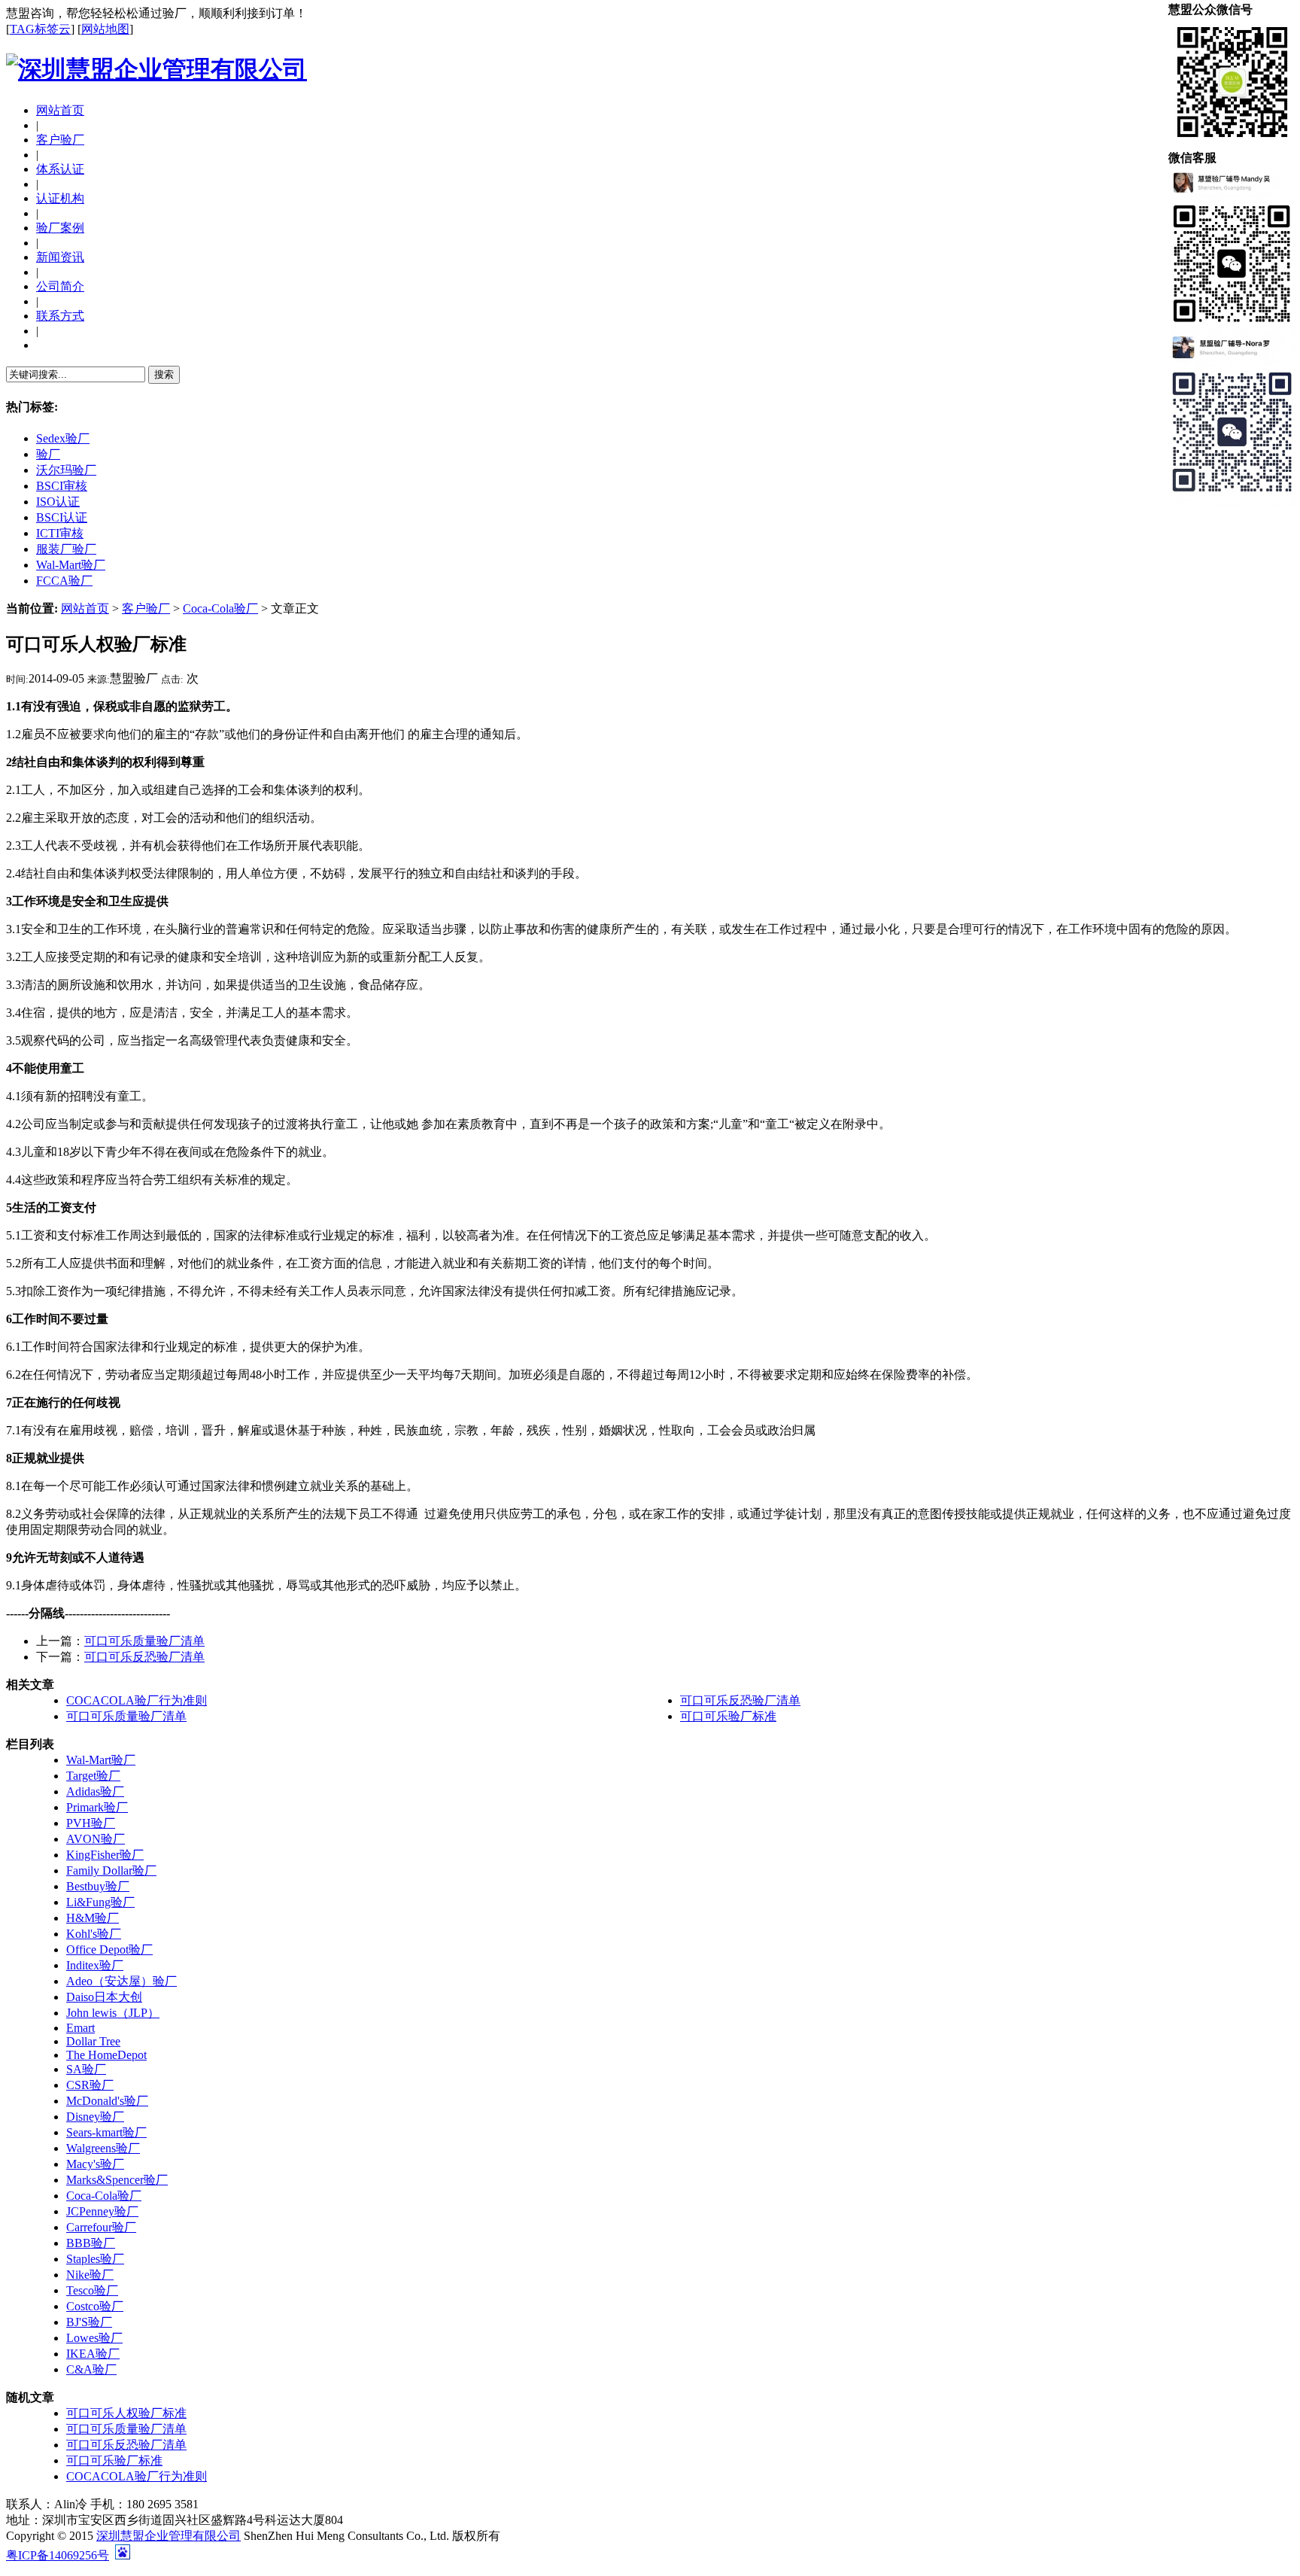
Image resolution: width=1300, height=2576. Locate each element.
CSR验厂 (90, 2085)
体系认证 (60, 169)
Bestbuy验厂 (98, 1886)
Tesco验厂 (92, 2290)
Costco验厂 (95, 2306)
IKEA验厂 (93, 2354)
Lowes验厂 (94, 2338)
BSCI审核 (62, 486)
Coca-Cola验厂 (220, 608)
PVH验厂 (91, 1823)
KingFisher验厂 (105, 1855)
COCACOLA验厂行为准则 (137, 1700)
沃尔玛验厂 (66, 470)
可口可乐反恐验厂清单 (144, 1657)
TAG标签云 (40, 29)
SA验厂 (86, 2069)
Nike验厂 (90, 2275)
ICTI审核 (60, 533)
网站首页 (60, 110)
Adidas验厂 (95, 1791)
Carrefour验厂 (101, 2227)
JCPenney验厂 (102, 2211)
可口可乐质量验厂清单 (144, 1641)
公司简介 (60, 286)
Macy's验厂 (95, 2164)
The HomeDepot (106, 2055)
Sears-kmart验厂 (106, 2132)
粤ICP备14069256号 (58, 2555)
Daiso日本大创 (104, 1997)
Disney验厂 (95, 2117)
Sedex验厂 (63, 438)
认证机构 (60, 198)
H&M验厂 (93, 1918)
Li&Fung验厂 (100, 1902)
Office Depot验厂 (109, 1949)
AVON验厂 (96, 1839)
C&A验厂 (91, 2369)
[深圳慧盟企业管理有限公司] (156, 69)
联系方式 (60, 316)
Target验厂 (93, 1776)
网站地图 (105, 29)
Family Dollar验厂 (111, 1870)
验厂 (48, 454)
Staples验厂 (95, 2259)
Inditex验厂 (95, 1965)
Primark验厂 (97, 1807)
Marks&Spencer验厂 (117, 2180)
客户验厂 (60, 140)
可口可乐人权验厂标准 (126, 2413)
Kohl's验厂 (94, 1934)
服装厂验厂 (66, 549)
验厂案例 (60, 228)
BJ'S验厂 (89, 2322)
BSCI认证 (62, 517)
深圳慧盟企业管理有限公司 (169, 2536)
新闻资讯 (60, 257)
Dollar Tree (93, 2041)
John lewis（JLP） (113, 2013)
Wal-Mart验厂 (71, 565)
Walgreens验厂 (103, 2148)
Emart (80, 2028)
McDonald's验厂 (107, 2101)
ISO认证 (58, 502)
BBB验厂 (91, 2243)
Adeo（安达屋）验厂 (121, 1981)
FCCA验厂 (64, 581)
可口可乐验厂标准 (728, 1716)
